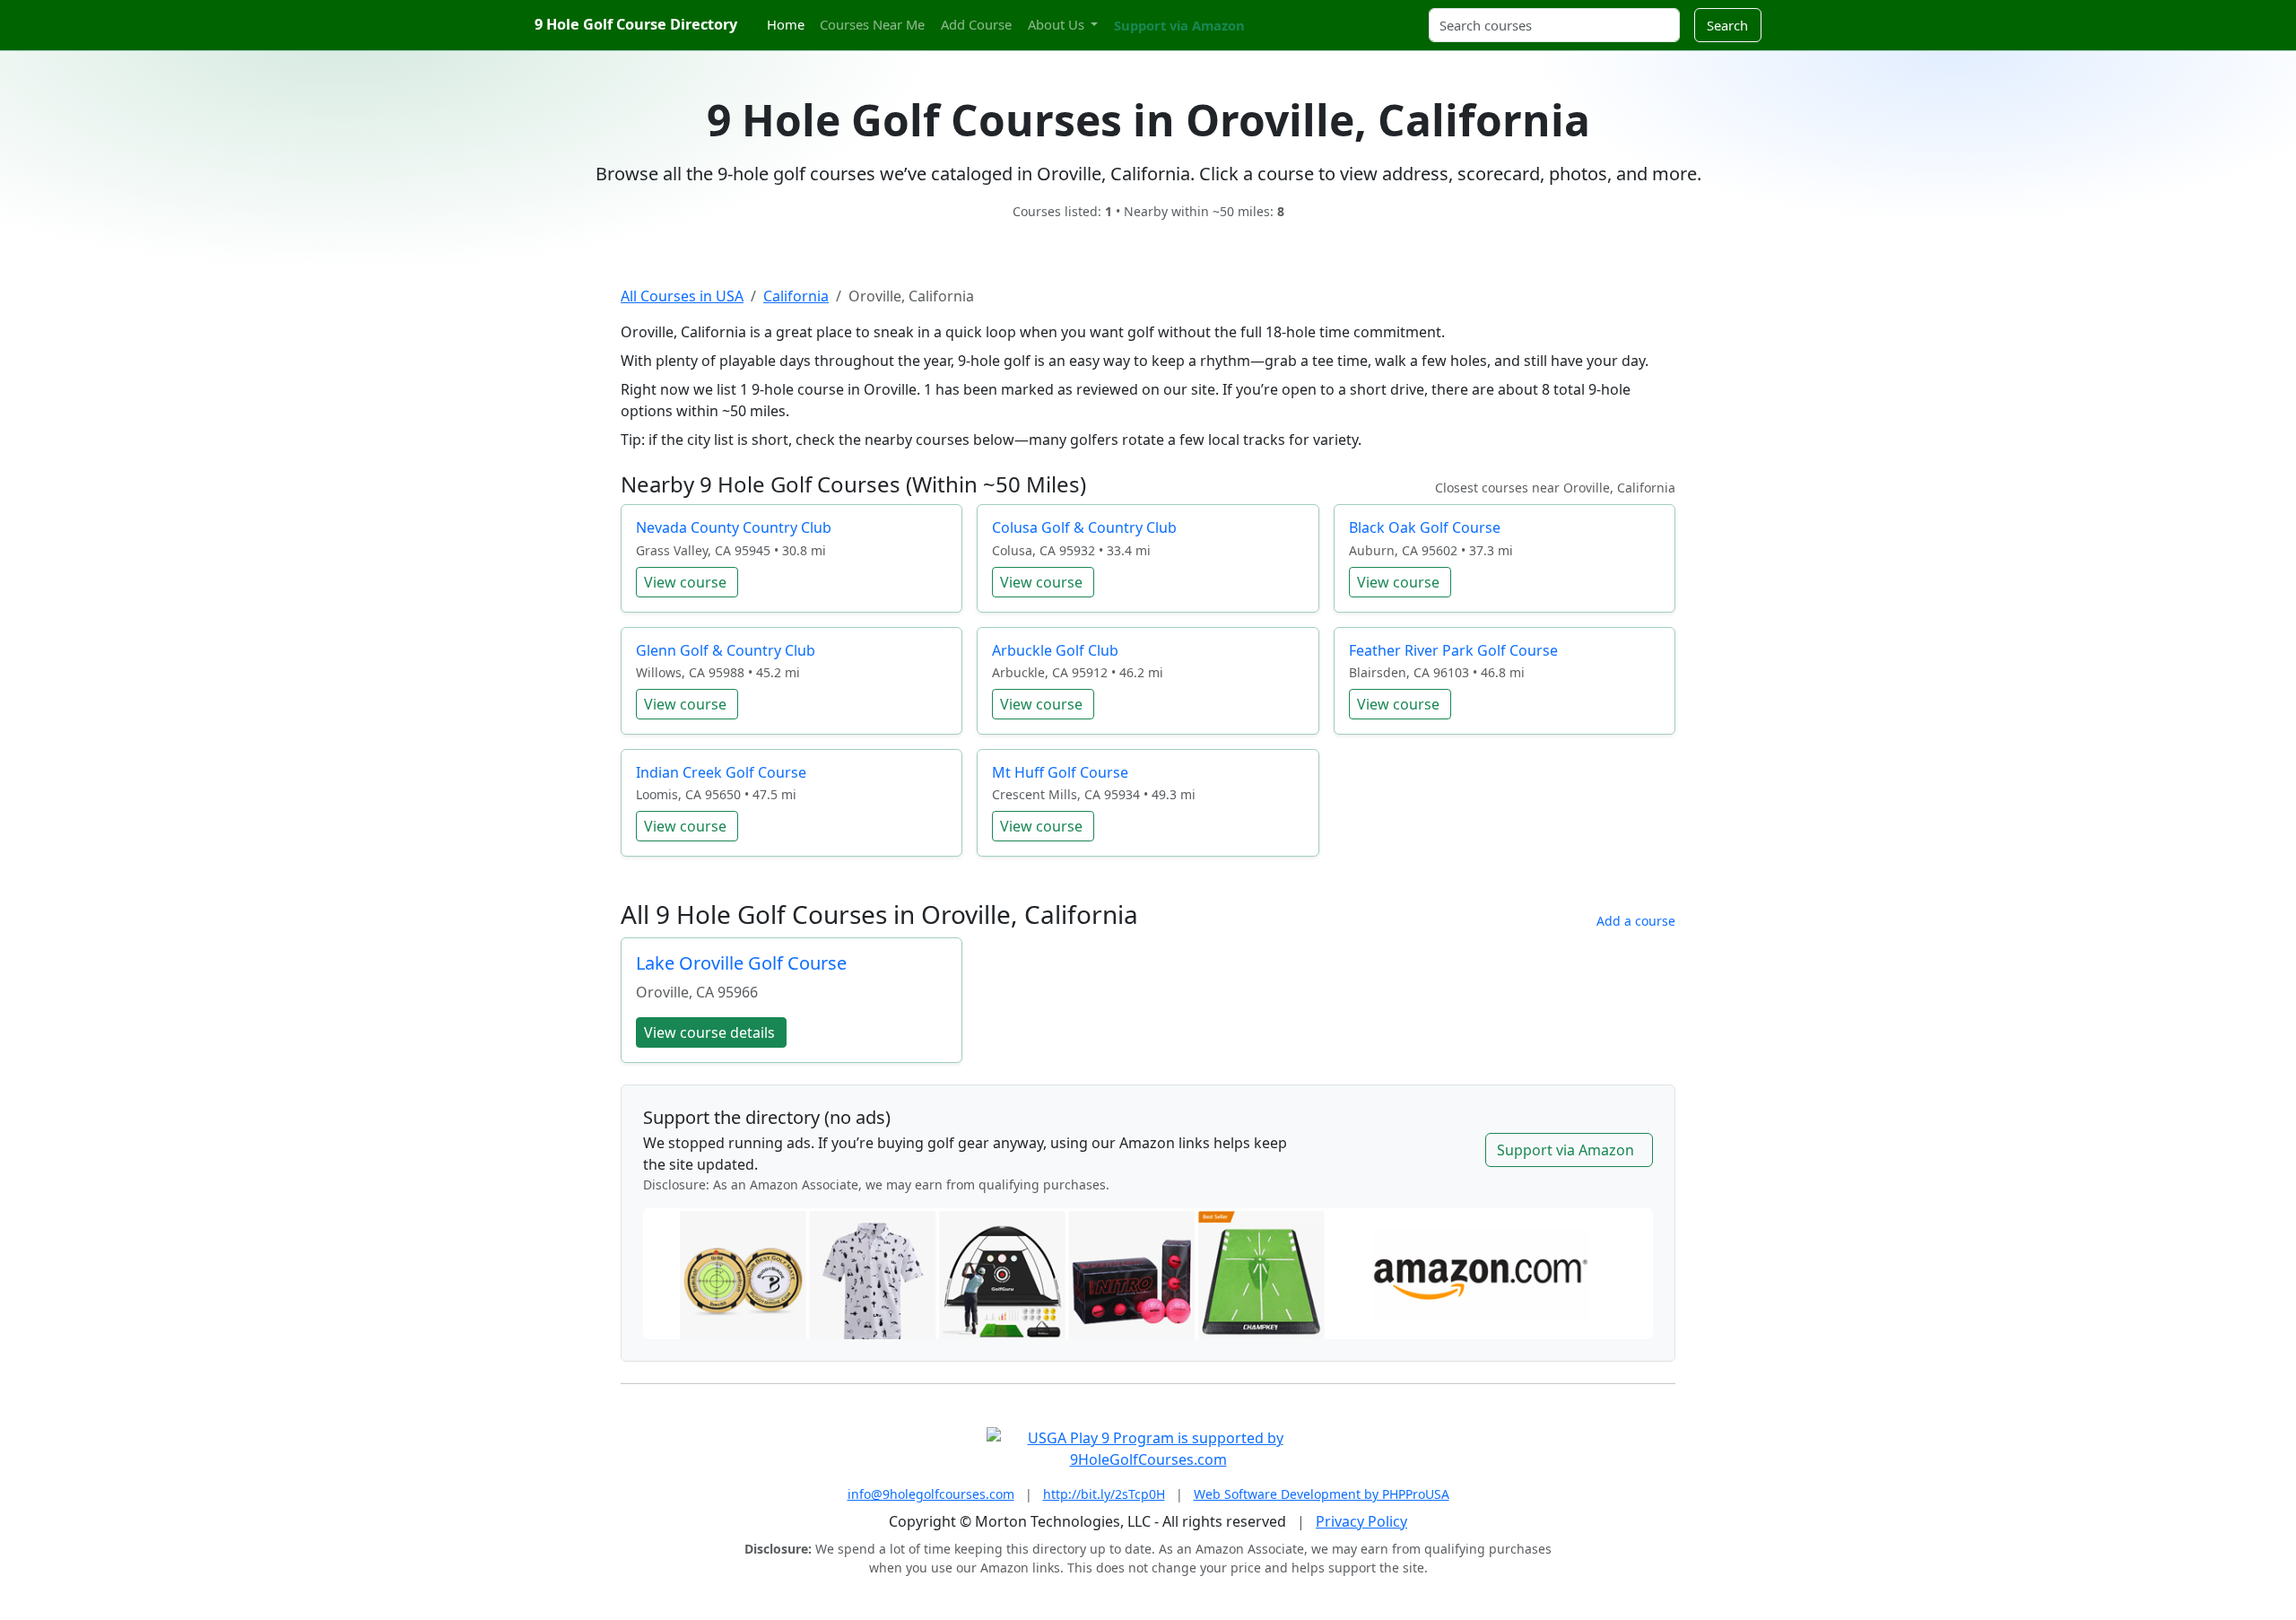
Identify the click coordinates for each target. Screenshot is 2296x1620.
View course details (709, 1032)
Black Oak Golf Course (1425, 527)
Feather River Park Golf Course (1453, 650)
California (796, 296)
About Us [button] (1058, 24)
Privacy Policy (1361, 1521)
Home (786, 24)
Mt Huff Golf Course (1060, 772)
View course (685, 582)
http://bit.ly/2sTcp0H (1104, 1494)
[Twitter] (1265, 15)
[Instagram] (1280, 15)
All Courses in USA (682, 296)
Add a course (1636, 921)
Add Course (976, 24)
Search (1727, 25)
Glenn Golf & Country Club (726, 650)
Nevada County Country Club (734, 527)
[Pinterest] (1296, 15)
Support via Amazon (1179, 25)
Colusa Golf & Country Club (1084, 527)
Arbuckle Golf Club (1055, 650)
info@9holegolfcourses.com (931, 1494)
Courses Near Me (872, 24)
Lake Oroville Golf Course (741, 963)
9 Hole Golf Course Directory (636, 24)
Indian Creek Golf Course (721, 772)
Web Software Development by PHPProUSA (1322, 1494)
